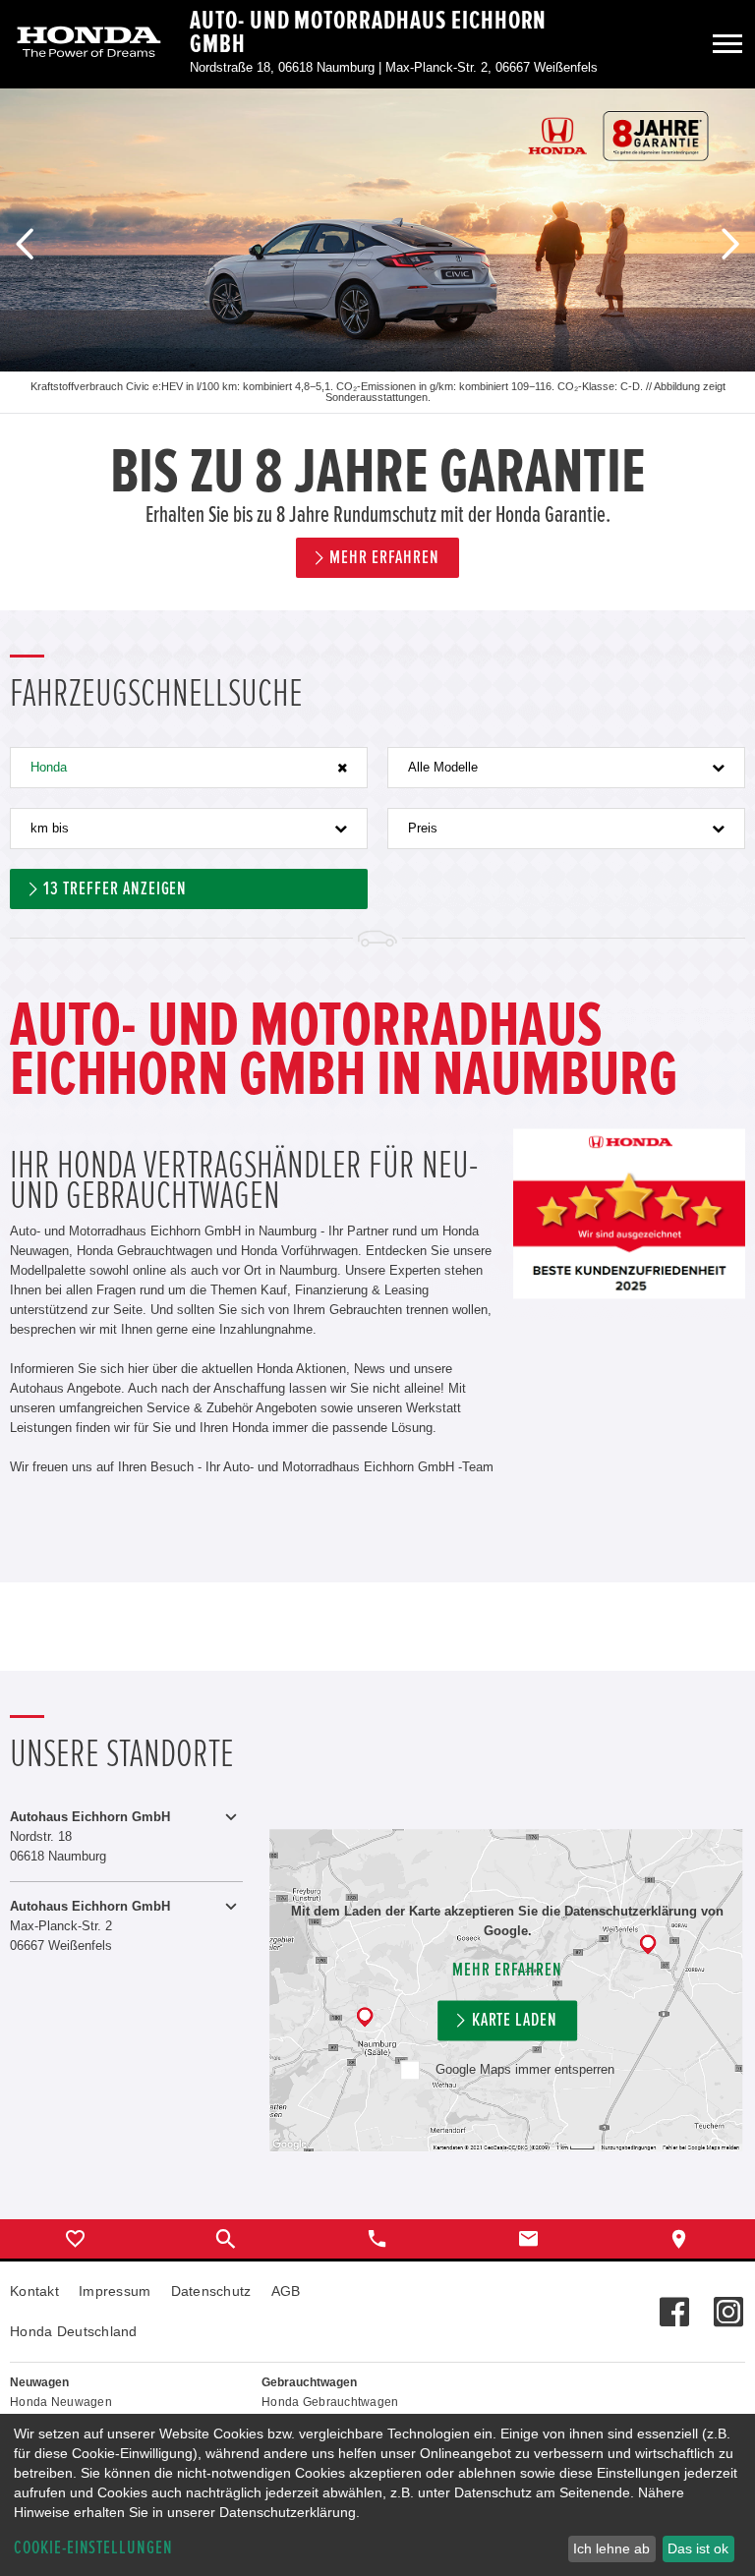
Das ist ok (698, 2548)
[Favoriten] (76, 2239)
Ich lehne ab (611, 2548)
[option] (377, 349)
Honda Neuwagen (61, 2402)
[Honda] (89, 44)
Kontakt (34, 2291)
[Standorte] (679, 2239)
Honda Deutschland (74, 2331)
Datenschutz (211, 2291)
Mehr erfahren (507, 1970)
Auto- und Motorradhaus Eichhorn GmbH (368, 32)
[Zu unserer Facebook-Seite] (674, 2302)
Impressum (115, 2291)
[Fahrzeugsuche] (227, 2239)
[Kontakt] (529, 2239)
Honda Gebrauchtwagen (330, 2402)
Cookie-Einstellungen (93, 2548)
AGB (286, 2291)
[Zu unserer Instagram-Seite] (728, 2302)
